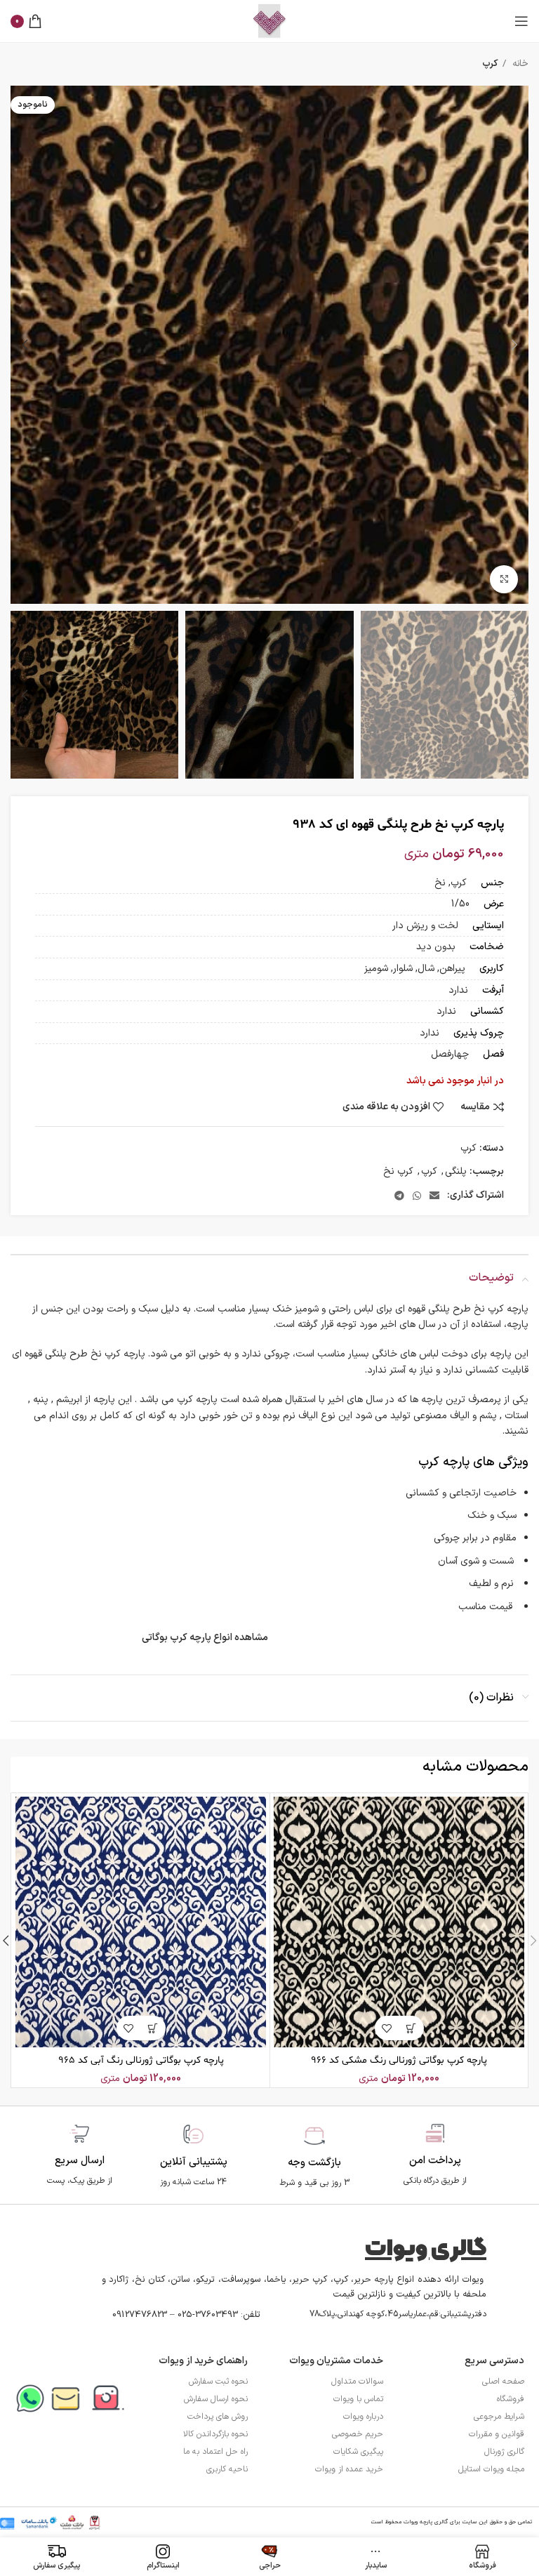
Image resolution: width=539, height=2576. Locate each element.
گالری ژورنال (504, 2452)
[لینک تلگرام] (399, 1196)
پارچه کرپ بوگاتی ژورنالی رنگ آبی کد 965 (141, 2060)
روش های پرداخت (218, 2417)
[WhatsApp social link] (417, 1196)
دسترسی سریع (494, 2361)
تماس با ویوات (358, 2399)
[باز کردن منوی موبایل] (521, 21)
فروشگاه (511, 2399)
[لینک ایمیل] (434, 1196)
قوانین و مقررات (497, 2434)
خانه (519, 64)
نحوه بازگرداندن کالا (215, 2434)
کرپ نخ (398, 1171)
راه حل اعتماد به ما (215, 2452)
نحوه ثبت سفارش (218, 2382)
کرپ (490, 64)
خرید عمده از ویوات (349, 2469)
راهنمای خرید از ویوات (203, 2361)
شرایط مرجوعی (499, 2417)
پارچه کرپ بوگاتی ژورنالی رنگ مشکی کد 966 (399, 2060)
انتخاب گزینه (412, 2028)
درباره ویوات (363, 2417)
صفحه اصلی (503, 2382)
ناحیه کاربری (227, 2469)
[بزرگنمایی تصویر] (504, 579)
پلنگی (456, 1171)
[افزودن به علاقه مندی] (387, 2028)
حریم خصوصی (358, 2434)
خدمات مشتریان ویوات (336, 2361)
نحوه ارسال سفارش (216, 2399)
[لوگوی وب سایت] (269, 21)
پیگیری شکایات (358, 2452)
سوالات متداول (357, 2382)
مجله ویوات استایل (491, 2469)
